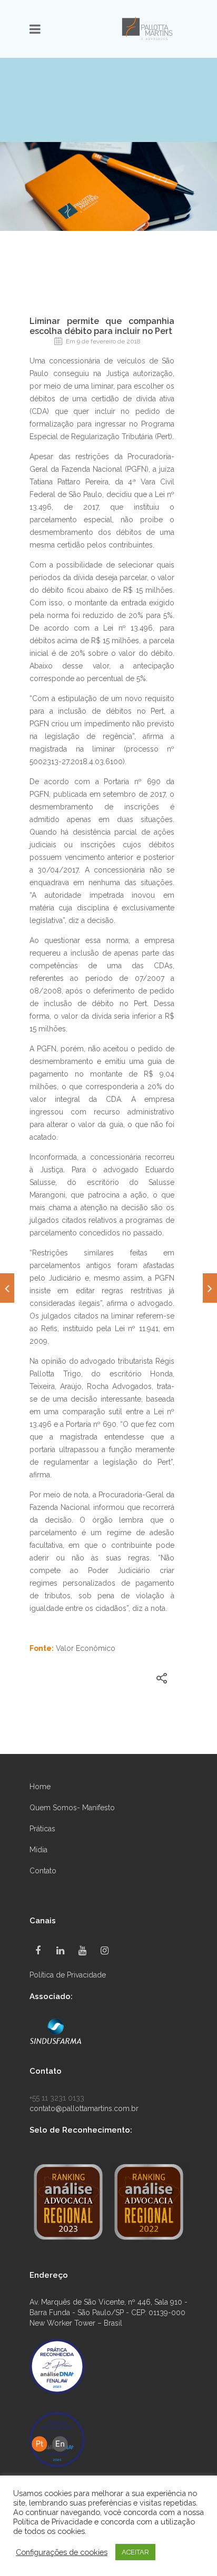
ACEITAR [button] (135, 2552)
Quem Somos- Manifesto (72, 1808)
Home (40, 1787)
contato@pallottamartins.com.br (84, 2108)
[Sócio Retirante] (210, 1288)
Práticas (42, 1829)
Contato (43, 1871)
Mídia (38, 1850)
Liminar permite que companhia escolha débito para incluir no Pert (102, 326)
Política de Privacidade (68, 1975)
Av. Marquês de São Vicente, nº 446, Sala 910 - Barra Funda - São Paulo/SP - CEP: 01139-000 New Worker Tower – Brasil (108, 2313)
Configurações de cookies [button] (62, 2552)
